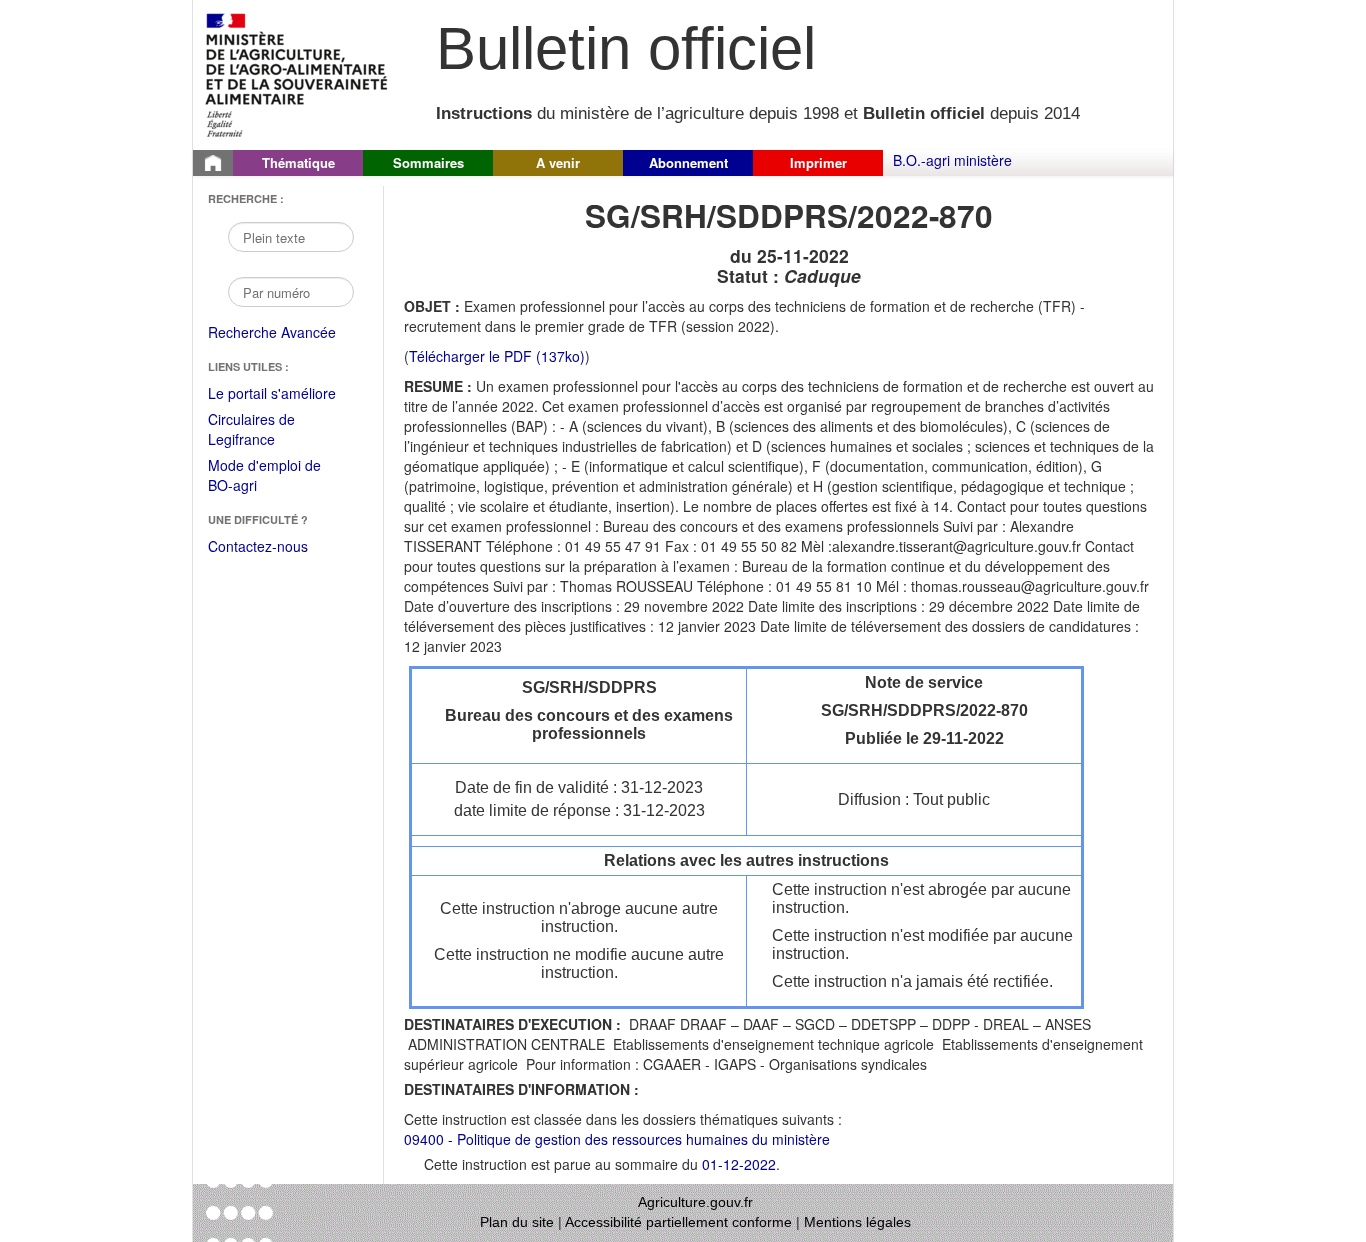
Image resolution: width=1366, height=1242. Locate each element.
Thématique (298, 162)
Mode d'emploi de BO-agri (264, 476)
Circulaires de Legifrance (267, 430)
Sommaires (428, 162)
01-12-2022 (739, 1164)
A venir (558, 162)
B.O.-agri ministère (952, 160)
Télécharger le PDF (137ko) (497, 356)
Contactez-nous (258, 546)
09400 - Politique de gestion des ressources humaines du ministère (617, 1139)
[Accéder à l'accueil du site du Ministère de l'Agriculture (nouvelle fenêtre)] (297, 73)
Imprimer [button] (818, 162)
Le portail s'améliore (285, 394)
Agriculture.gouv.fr (695, 1202)
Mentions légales (857, 1222)
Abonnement (688, 162)
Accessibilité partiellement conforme (678, 1222)
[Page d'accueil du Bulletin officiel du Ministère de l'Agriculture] (213, 163)
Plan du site (517, 1222)
